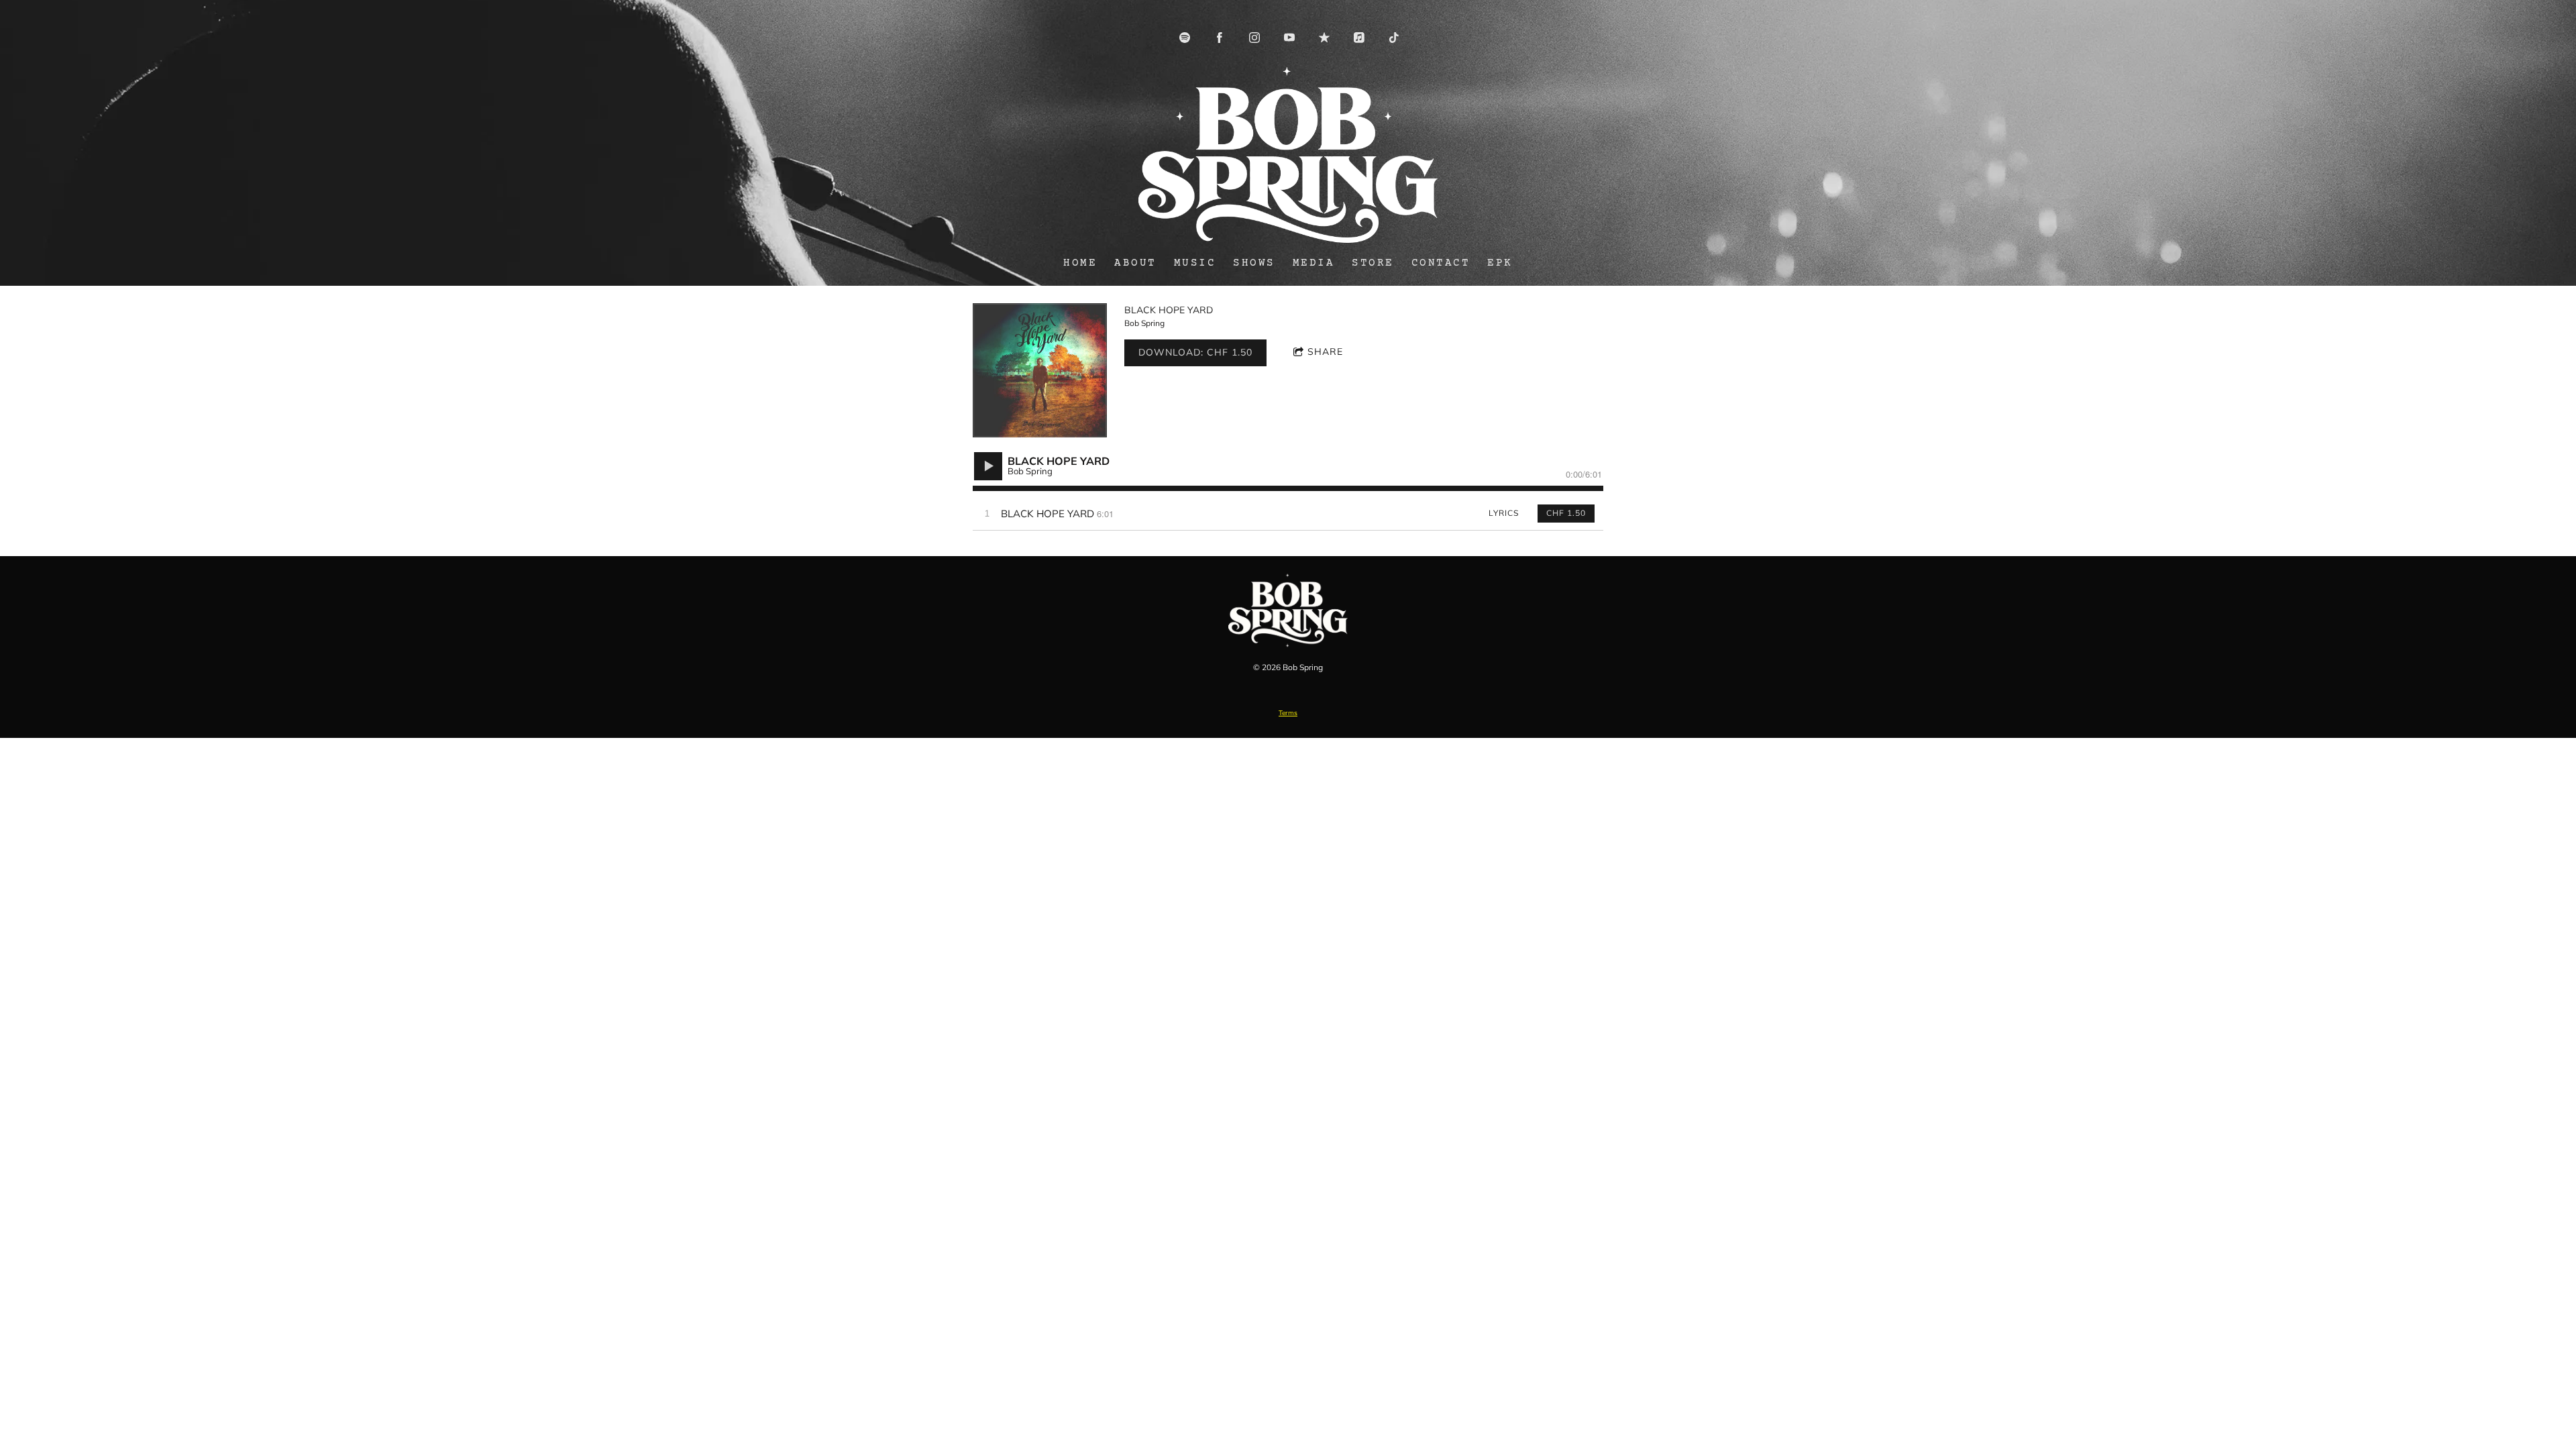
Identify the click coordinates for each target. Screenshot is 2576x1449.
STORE (1373, 263)
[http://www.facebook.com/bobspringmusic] (1220, 38)
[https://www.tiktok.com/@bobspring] (1394, 38)
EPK (1500, 263)
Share (1325, 352)
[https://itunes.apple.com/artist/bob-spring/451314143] (1359, 38)
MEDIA (1314, 263)
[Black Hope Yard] (1040, 370)
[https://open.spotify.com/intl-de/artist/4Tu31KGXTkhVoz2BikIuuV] (1185, 38)
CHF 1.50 (1566, 513)
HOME (1080, 263)
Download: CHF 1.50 (1195, 352)
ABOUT (1135, 263)
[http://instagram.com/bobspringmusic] (1254, 38)
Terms (1288, 713)
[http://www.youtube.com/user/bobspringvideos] (1289, 38)
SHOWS (1254, 263)
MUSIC (1195, 263)
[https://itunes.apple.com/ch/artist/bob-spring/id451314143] (1324, 38)
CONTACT (1441, 263)
